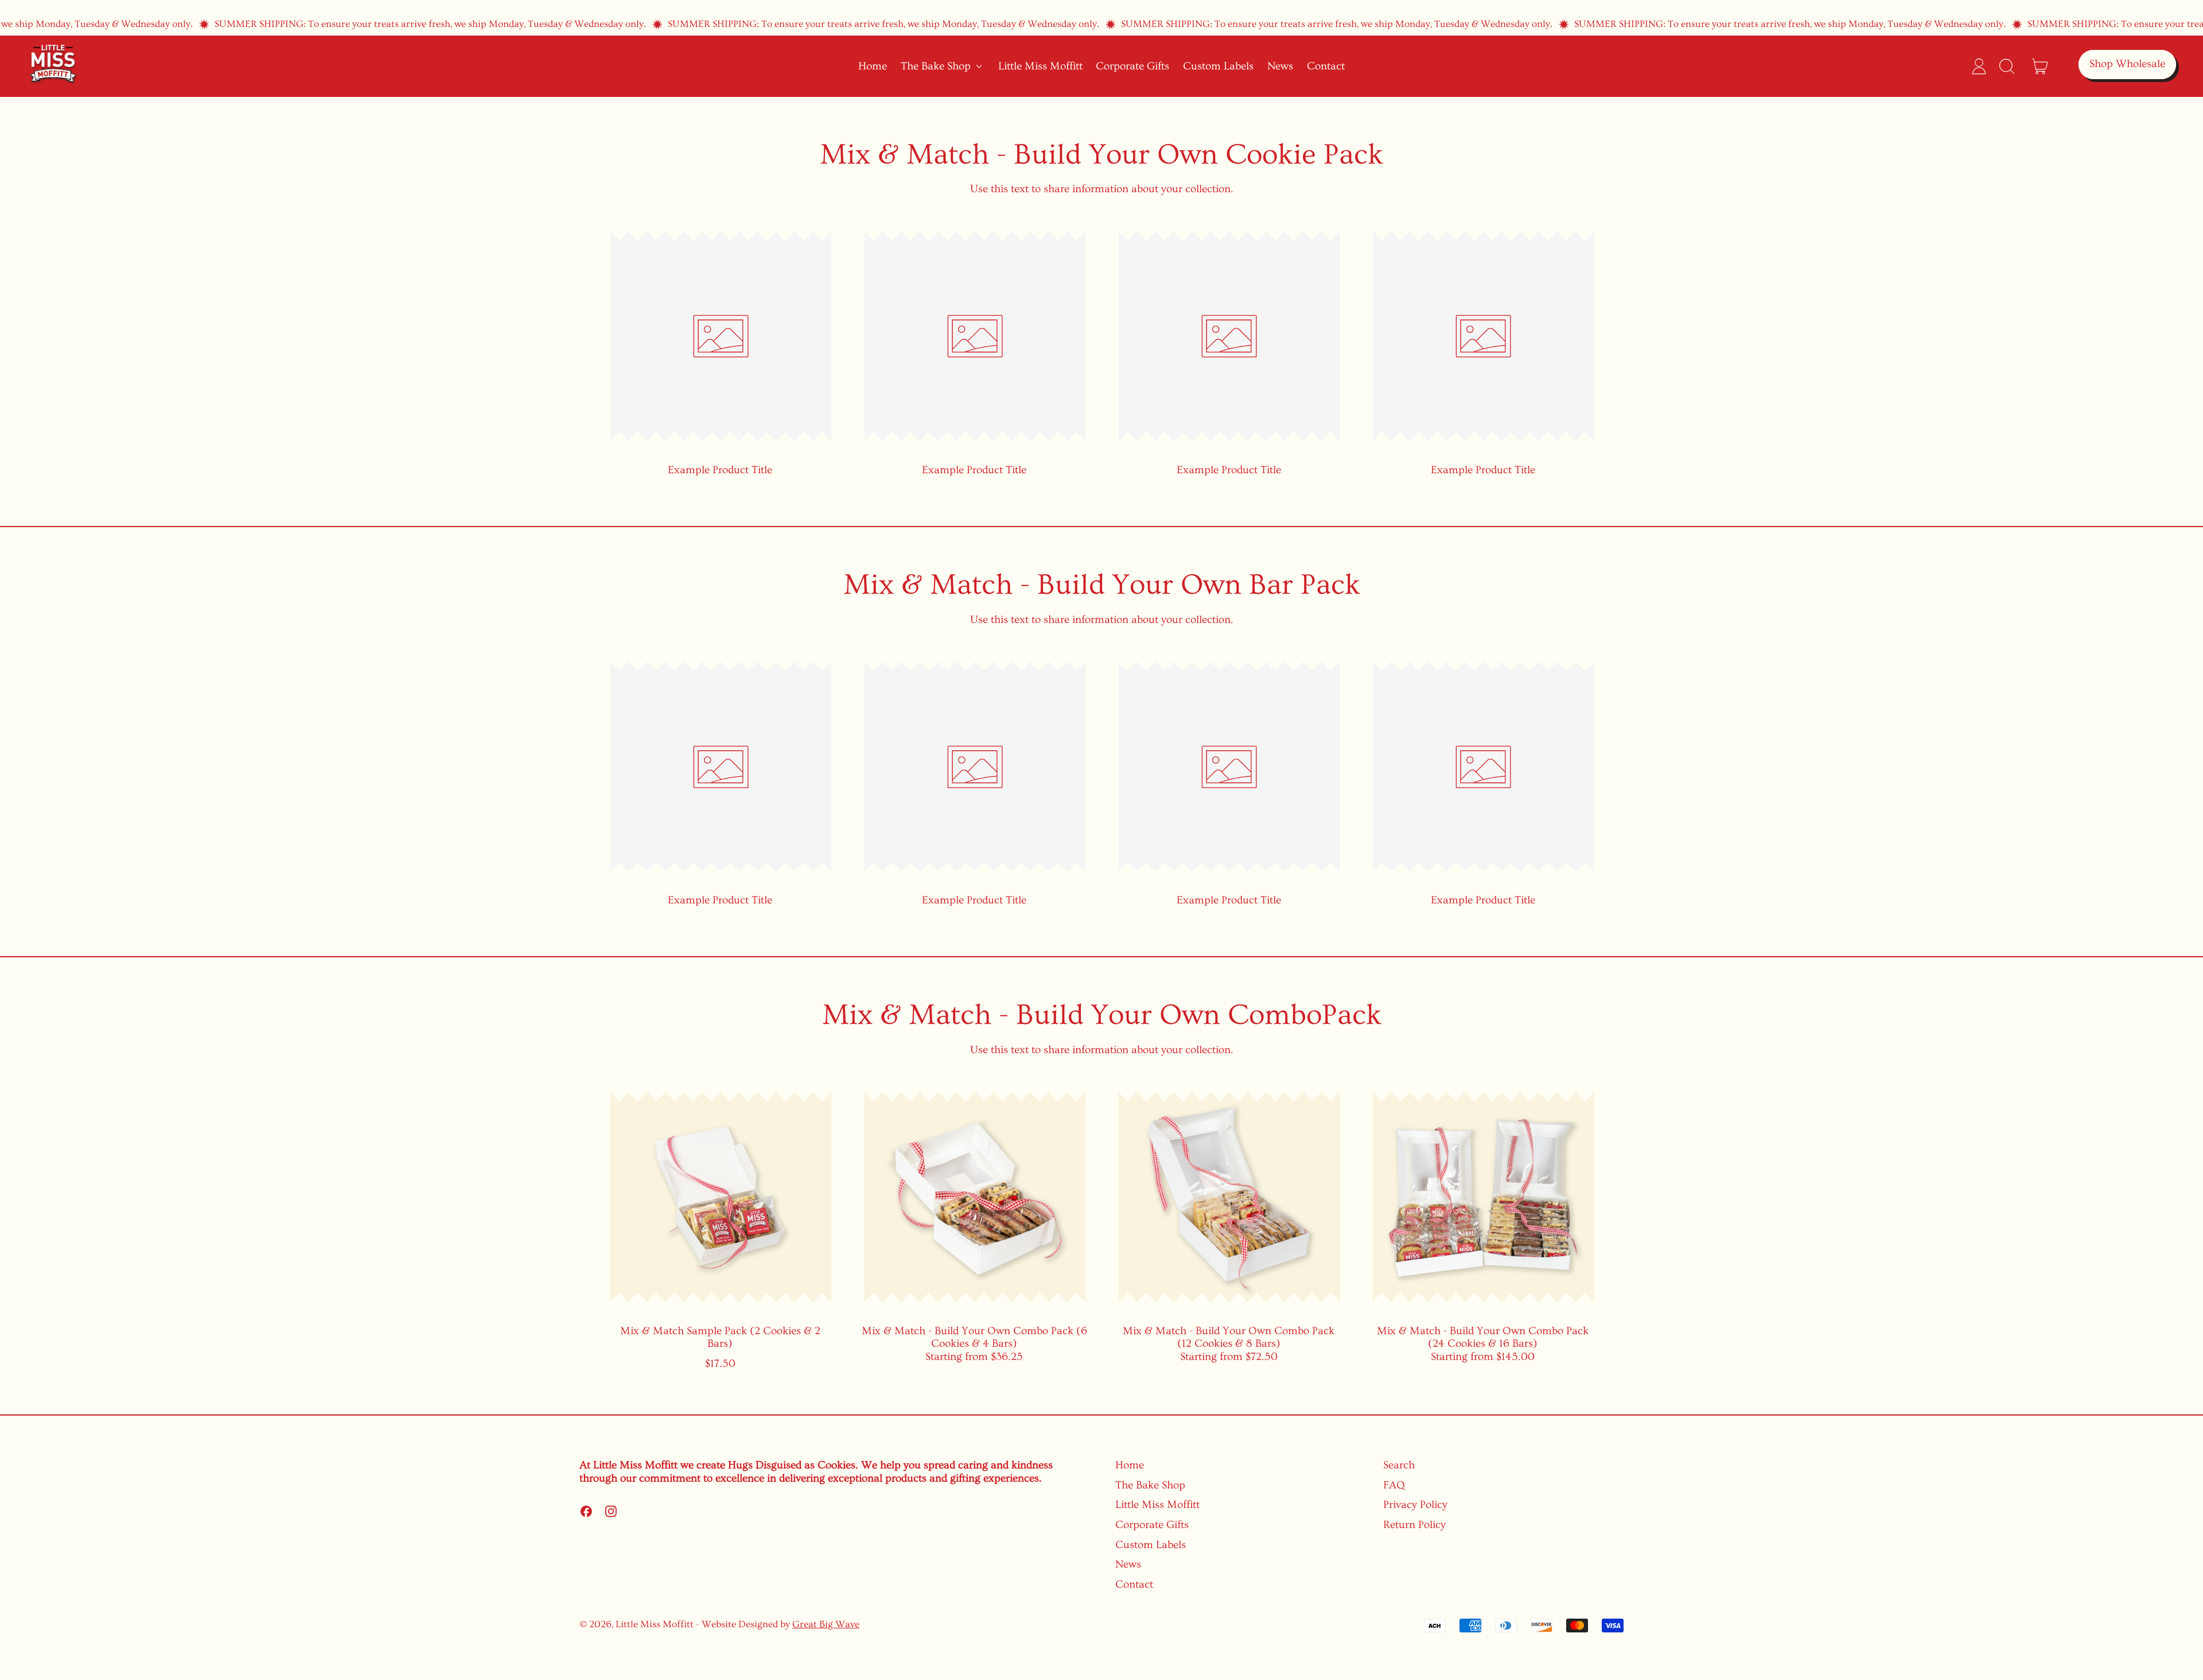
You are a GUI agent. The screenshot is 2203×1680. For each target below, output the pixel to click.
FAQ (1394, 1485)
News (1280, 66)
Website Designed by (781, 1624)
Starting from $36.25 (974, 1344)
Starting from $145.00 (1483, 1344)
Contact (1326, 66)
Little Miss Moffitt (1040, 66)
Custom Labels (1218, 66)
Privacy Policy (1415, 1505)
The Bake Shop (1150, 1485)
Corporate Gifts (1132, 66)
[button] (2006, 66)
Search (1399, 1465)
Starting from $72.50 (1229, 1344)
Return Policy (1414, 1525)
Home (873, 66)
